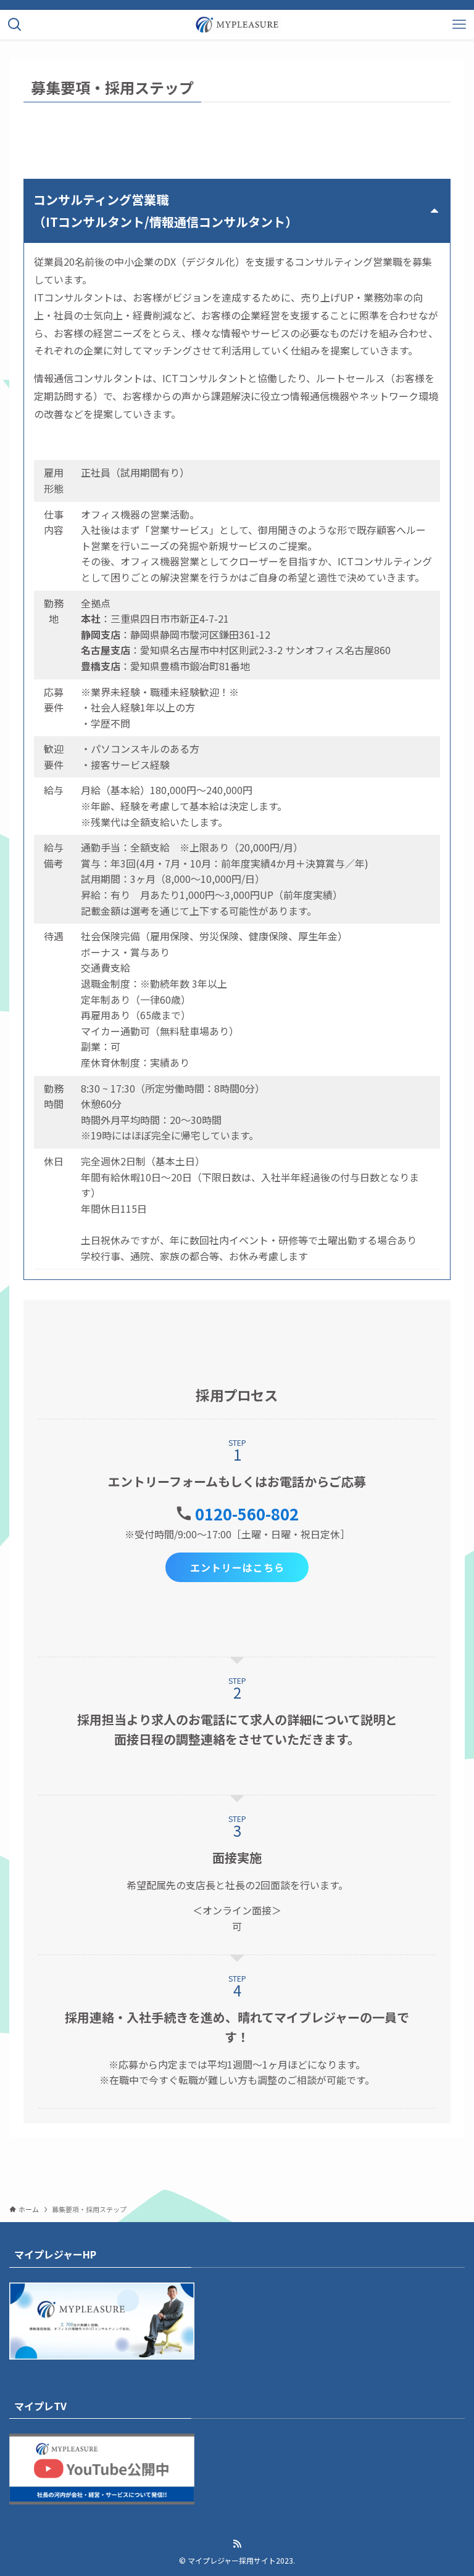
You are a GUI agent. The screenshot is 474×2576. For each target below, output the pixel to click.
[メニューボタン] (459, 25)
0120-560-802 (247, 1513)
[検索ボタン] (15, 25)
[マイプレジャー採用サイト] (237, 25)
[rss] (237, 2544)
